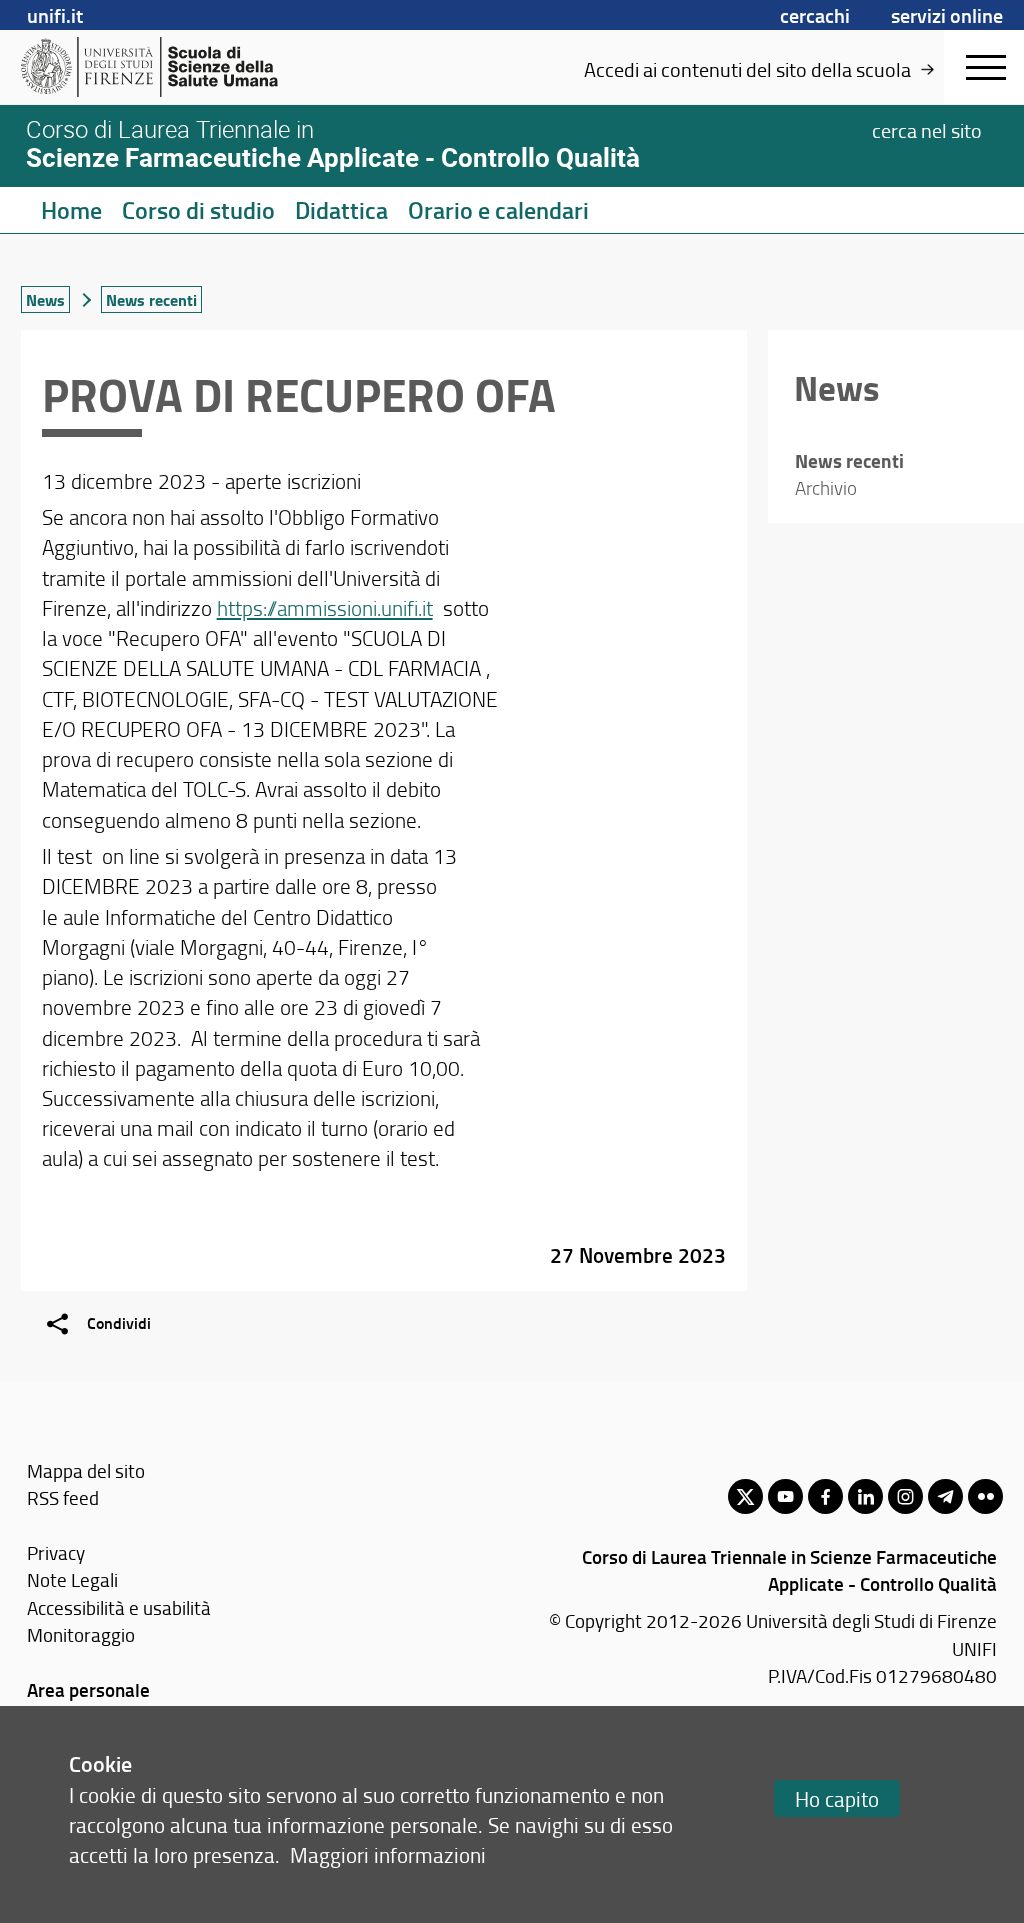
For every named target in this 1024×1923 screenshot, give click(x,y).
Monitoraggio (81, 1634)
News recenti (151, 299)
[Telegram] (945, 1496)
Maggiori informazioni (388, 1854)
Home (71, 210)
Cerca (927, 130)
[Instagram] (905, 1496)
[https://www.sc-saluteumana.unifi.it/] (175, 67)
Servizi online (947, 15)
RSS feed (63, 1497)
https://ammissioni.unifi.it (325, 607)
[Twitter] (745, 1496)
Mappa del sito (86, 1470)
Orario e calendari (498, 210)
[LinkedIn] (865, 1496)
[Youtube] (785, 1496)
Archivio (826, 488)
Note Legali (72, 1579)
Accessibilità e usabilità (119, 1607)
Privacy (56, 1552)
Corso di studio (198, 210)
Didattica (341, 210)
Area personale (88, 1689)
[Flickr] (985, 1496)
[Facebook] (825, 1496)
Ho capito (837, 1798)
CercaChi (815, 15)
